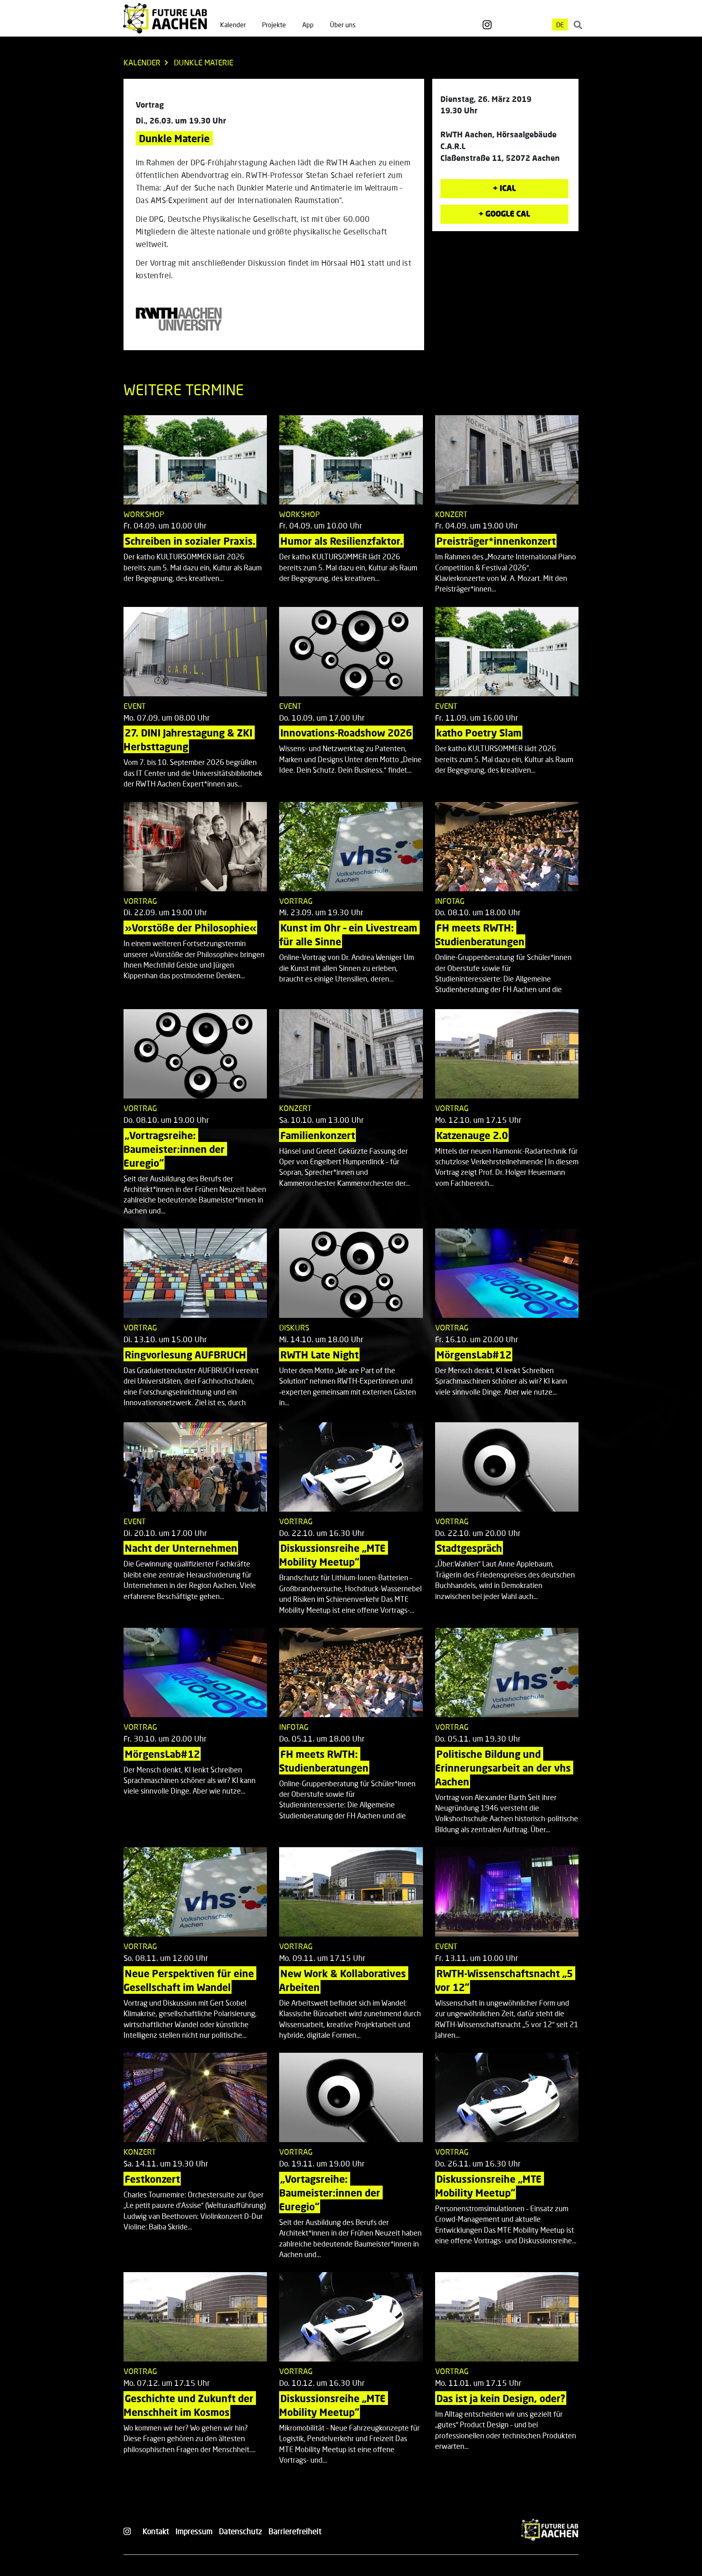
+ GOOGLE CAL (504, 213)
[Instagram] (487, 25)
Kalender (233, 25)
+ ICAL (504, 188)
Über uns (343, 25)
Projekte (274, 25)
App (308, 25)
